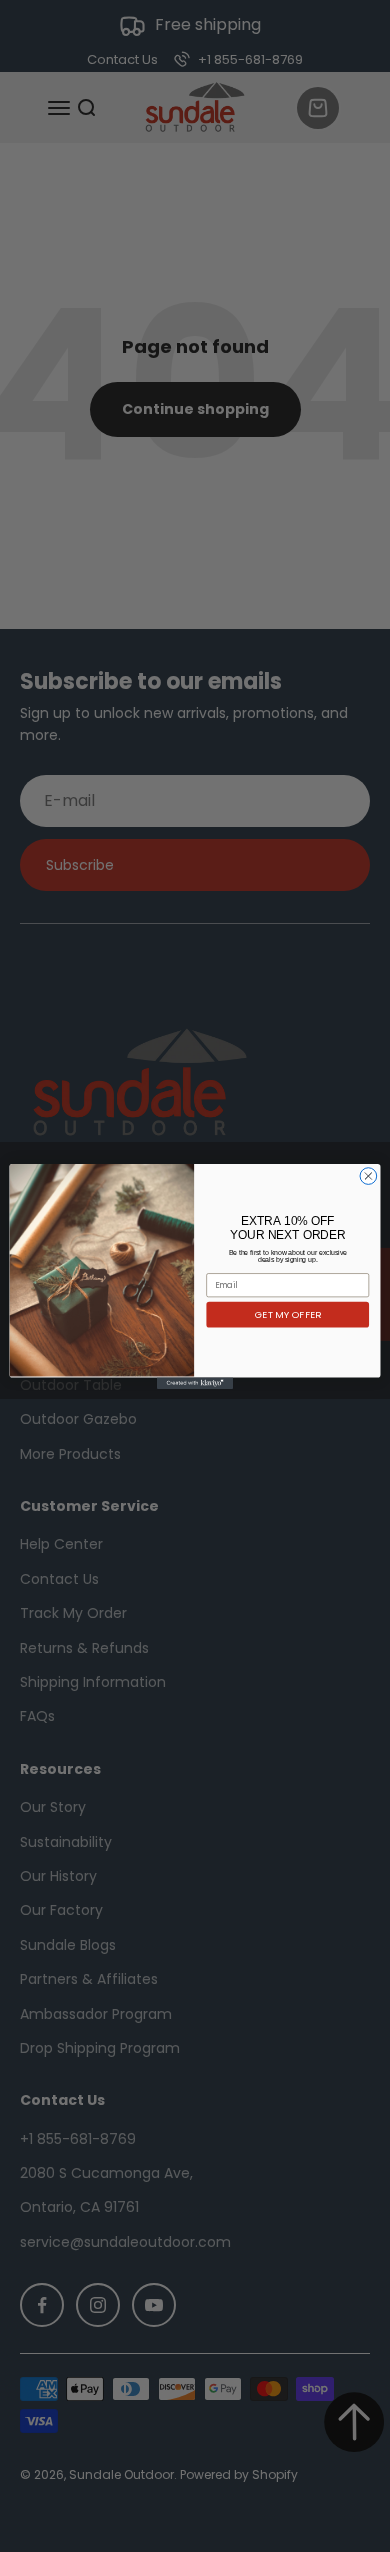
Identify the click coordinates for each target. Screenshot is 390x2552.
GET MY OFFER (288, 1314)
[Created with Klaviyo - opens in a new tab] (195, 1382)
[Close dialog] (368, 1175)
